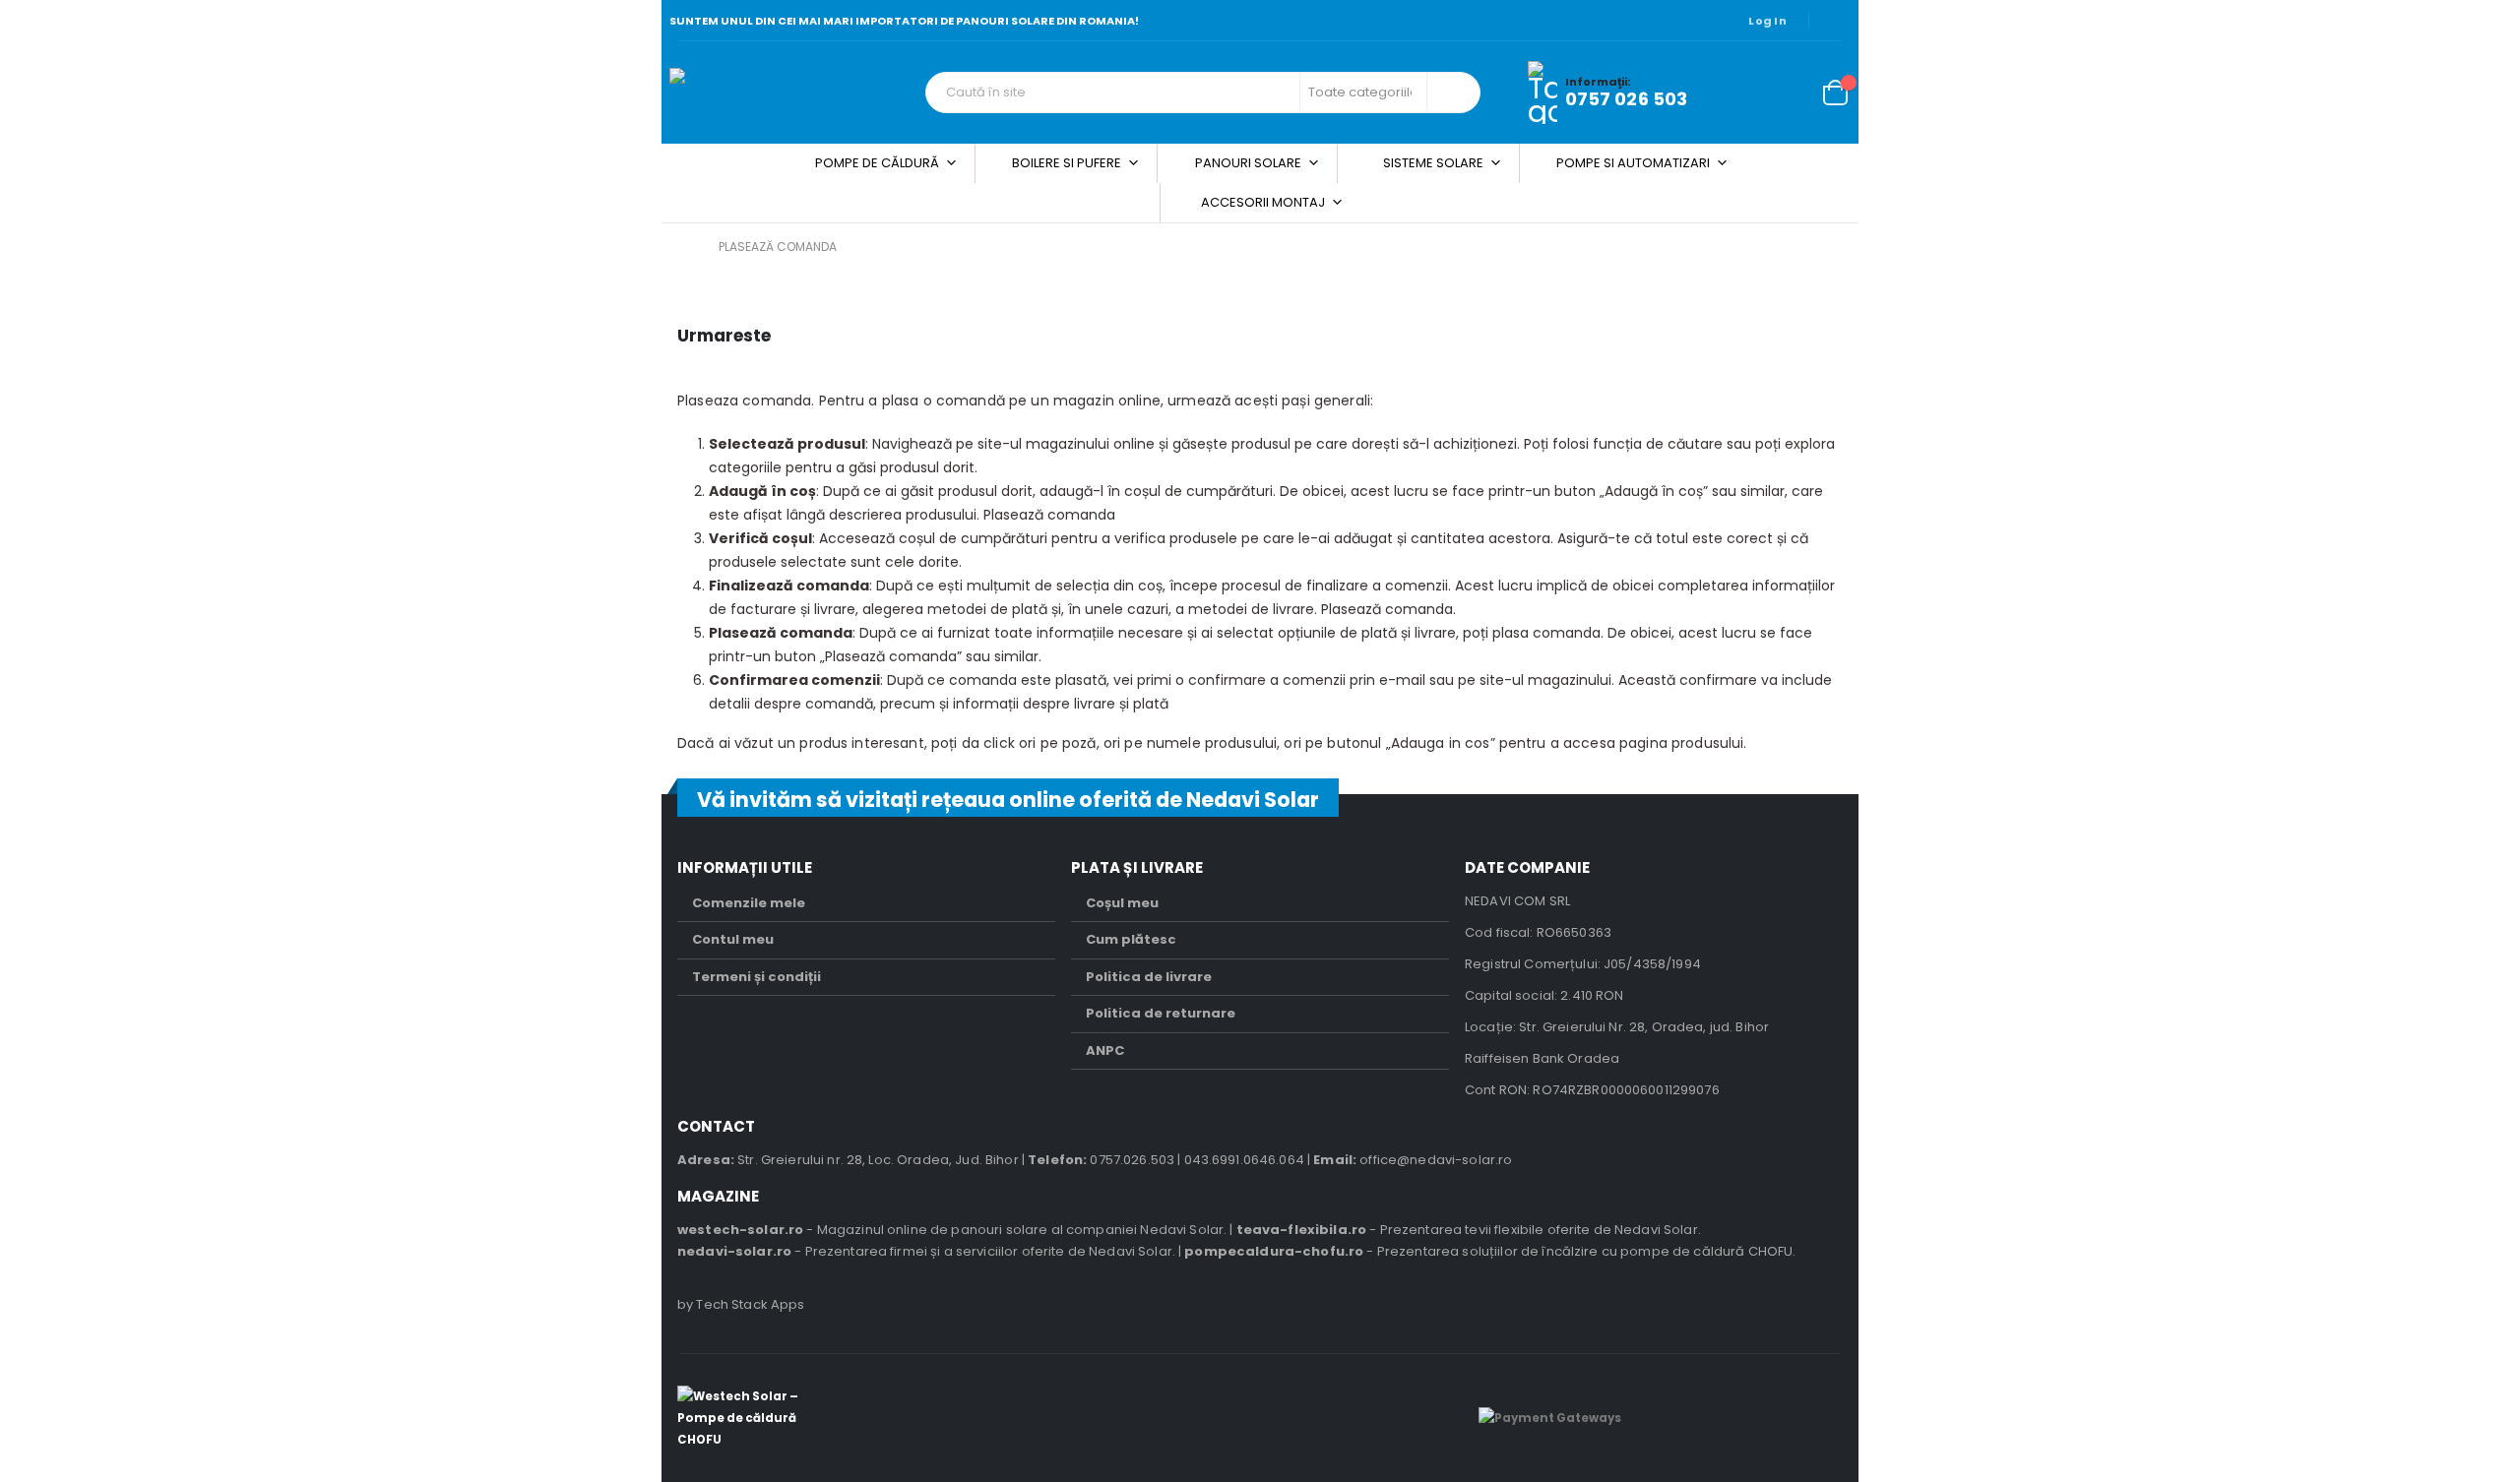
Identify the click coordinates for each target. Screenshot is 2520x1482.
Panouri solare (1248, 163)
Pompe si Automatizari (1633, 163)
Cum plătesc (1131, 939)
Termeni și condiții (756, 977)
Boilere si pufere (1067, 163)
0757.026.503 (1132, 1160)
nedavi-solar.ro (734, 1251)
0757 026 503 (1627, 99)
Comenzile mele (749, 903)
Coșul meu (1122, 903)
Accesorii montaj (1263, 202)
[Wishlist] (1787, 93)
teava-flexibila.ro (1302, 1230)
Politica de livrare (1149, 977)
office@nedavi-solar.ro (1436, 1160)
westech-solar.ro (740, 1230)
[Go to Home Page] (684, 247)
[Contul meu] (1740, 93)
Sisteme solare (1433, 163)
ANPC (1105, 1050)
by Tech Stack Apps (741, 1304)
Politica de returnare (1161, 1013)
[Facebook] (1837, 21)
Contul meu (733, 939)
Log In (1767, 21)
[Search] (1452, 93)
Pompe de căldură (877, 163)
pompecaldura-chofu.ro (1274, 1251)
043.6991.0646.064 (1244, 1160)
